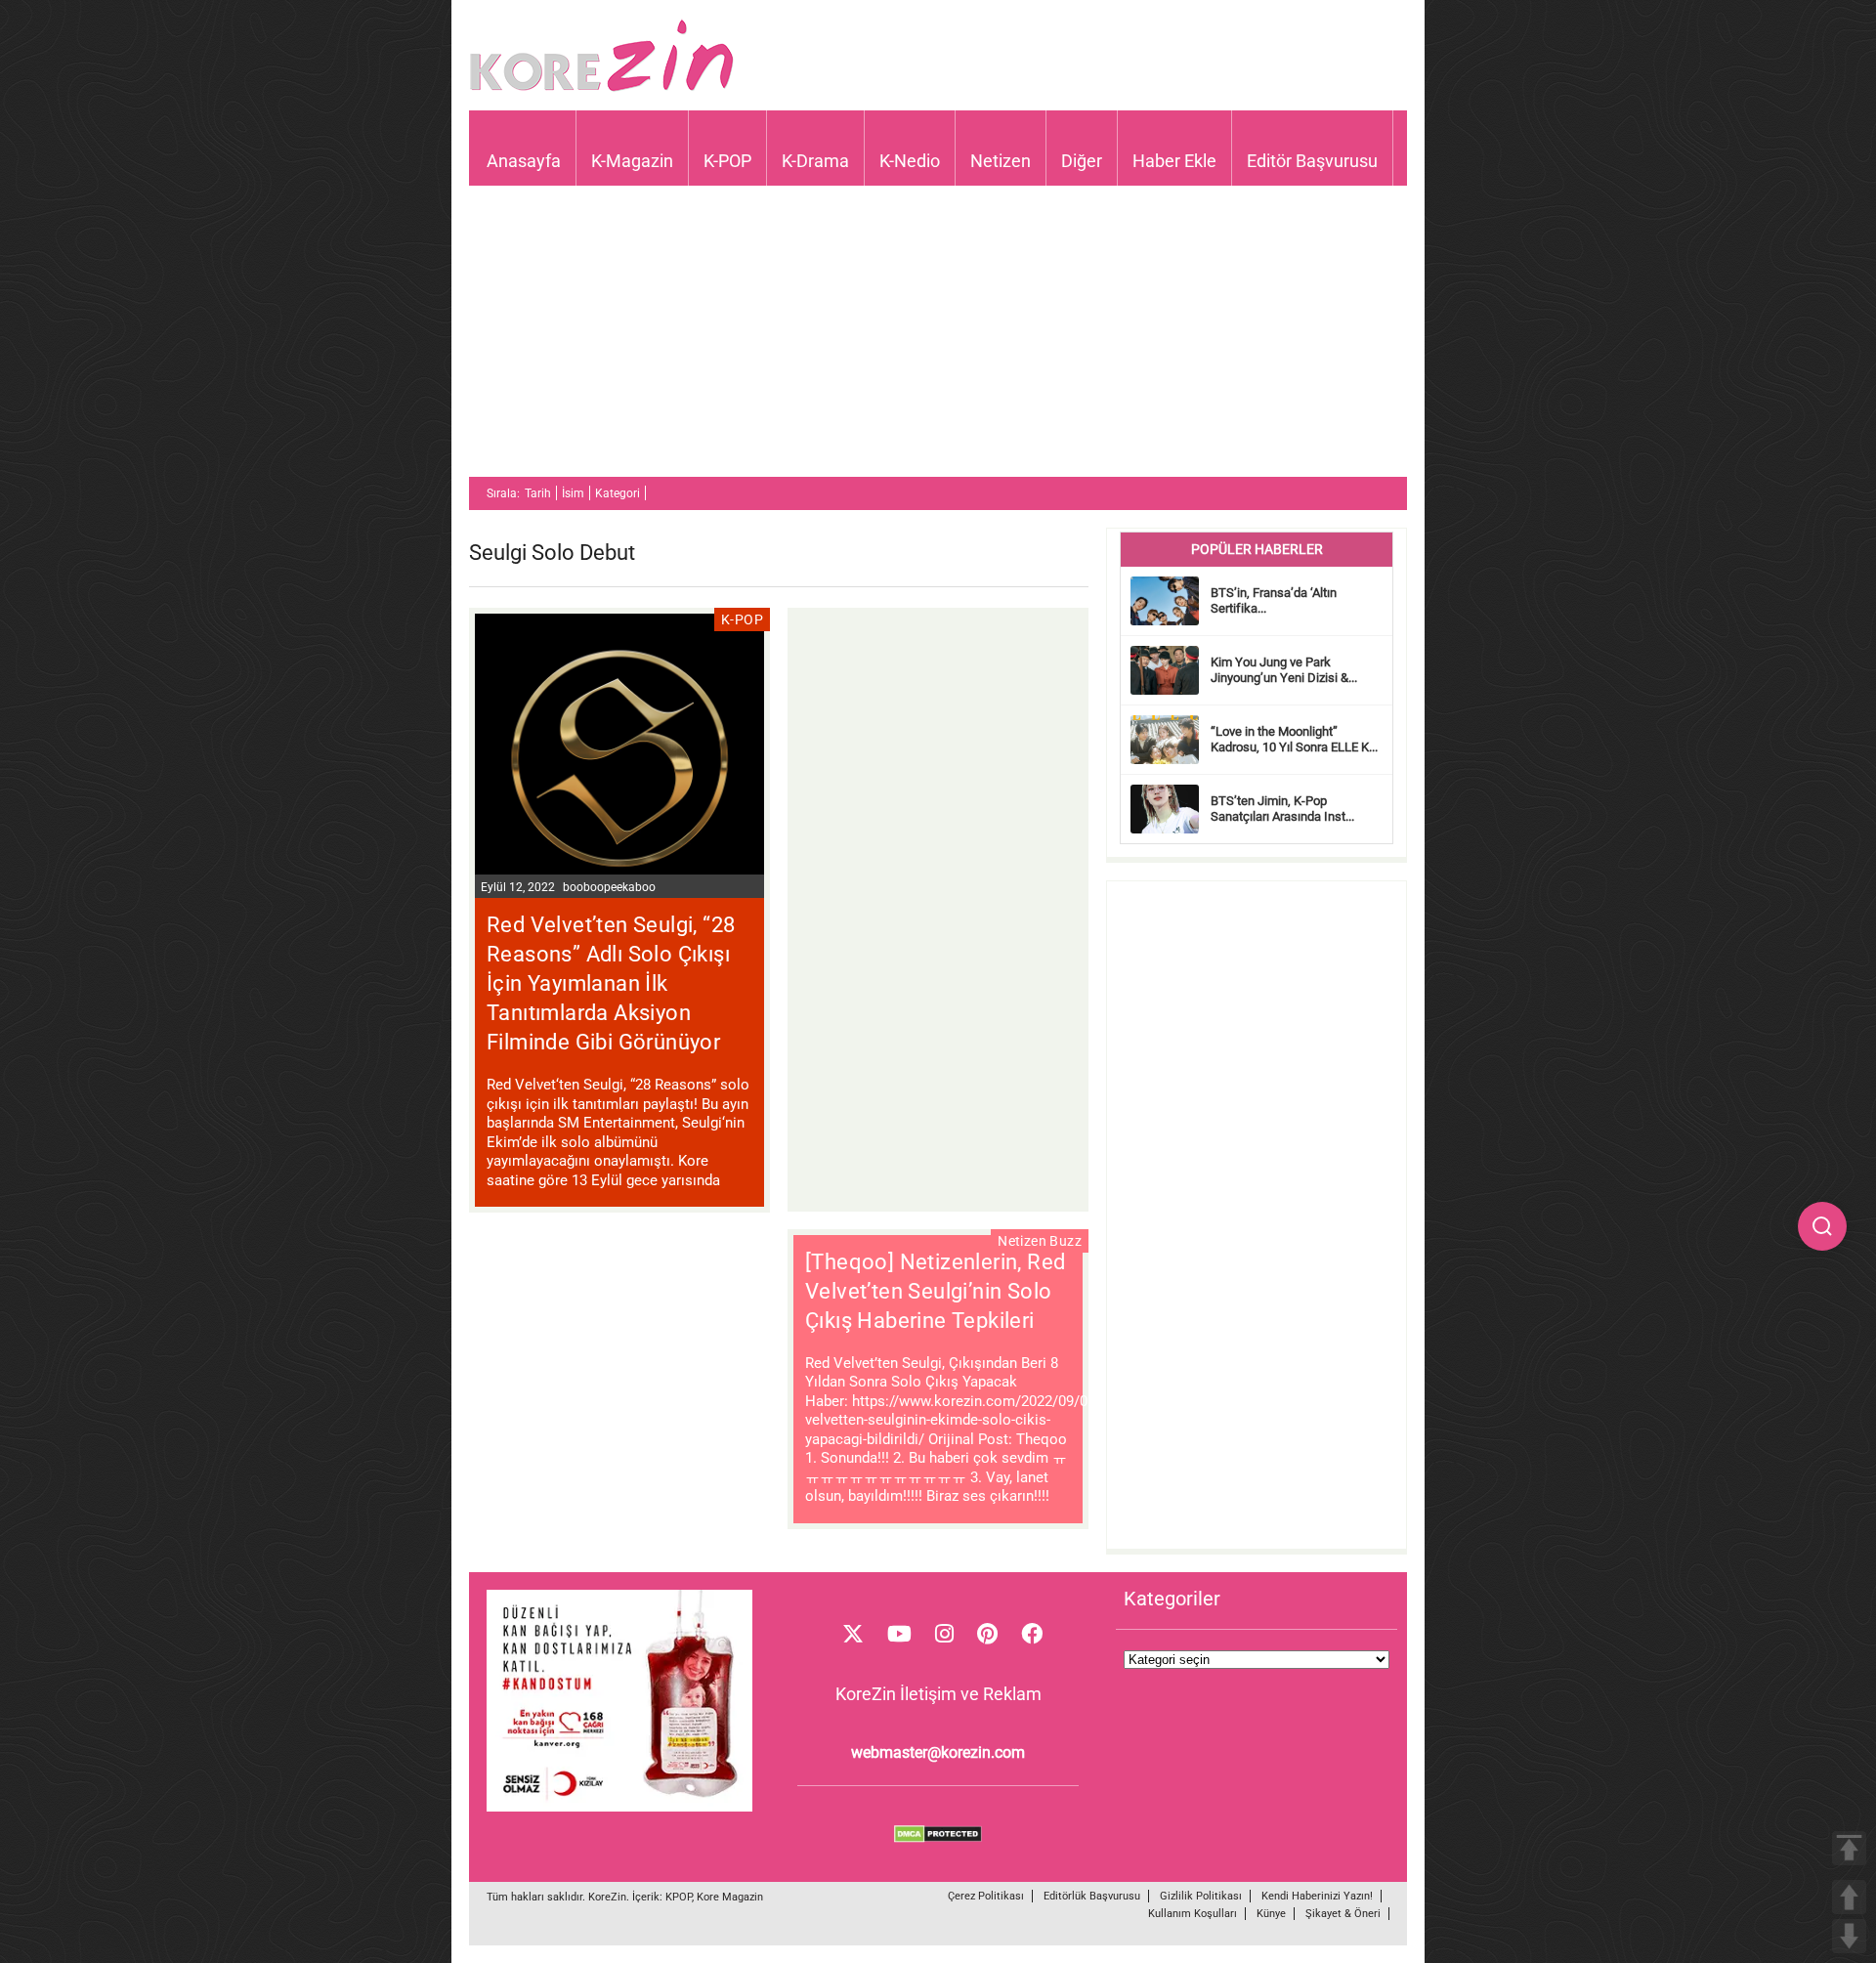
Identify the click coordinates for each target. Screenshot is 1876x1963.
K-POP (727, 161)
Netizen (1001, 161)
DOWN (1849, 1936)
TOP (1849, 1848)
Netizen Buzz (1040, 1241)
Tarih (538, 493)
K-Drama (815, 161)
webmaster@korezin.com (938, 1752)
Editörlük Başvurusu (1092, 1896)
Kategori (618, 493)
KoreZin (607, 1897)
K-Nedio (910, 161)
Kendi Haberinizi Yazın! (1317, 1896)
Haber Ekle (1174, 161)
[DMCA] (938, 1838)
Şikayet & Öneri (1343, 1914)
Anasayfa (524, 161)
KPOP (679, 1897)
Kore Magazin (730, 1897)
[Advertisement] (938, 340)
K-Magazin (632, 161)
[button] (1822, 1226)
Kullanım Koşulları (1193, 1914)
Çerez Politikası (986, 1896)
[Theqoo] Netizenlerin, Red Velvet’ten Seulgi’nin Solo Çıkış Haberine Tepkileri (935, 1291)
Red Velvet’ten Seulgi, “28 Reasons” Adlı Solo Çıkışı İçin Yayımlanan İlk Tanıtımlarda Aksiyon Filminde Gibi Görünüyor (611, 983)
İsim (573, 493)
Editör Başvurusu (1312, 161)
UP (1849, 1897)
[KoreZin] (602, 89)
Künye (1271, 1914)
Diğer (1082, 161)
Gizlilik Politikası (1201, 1896)
